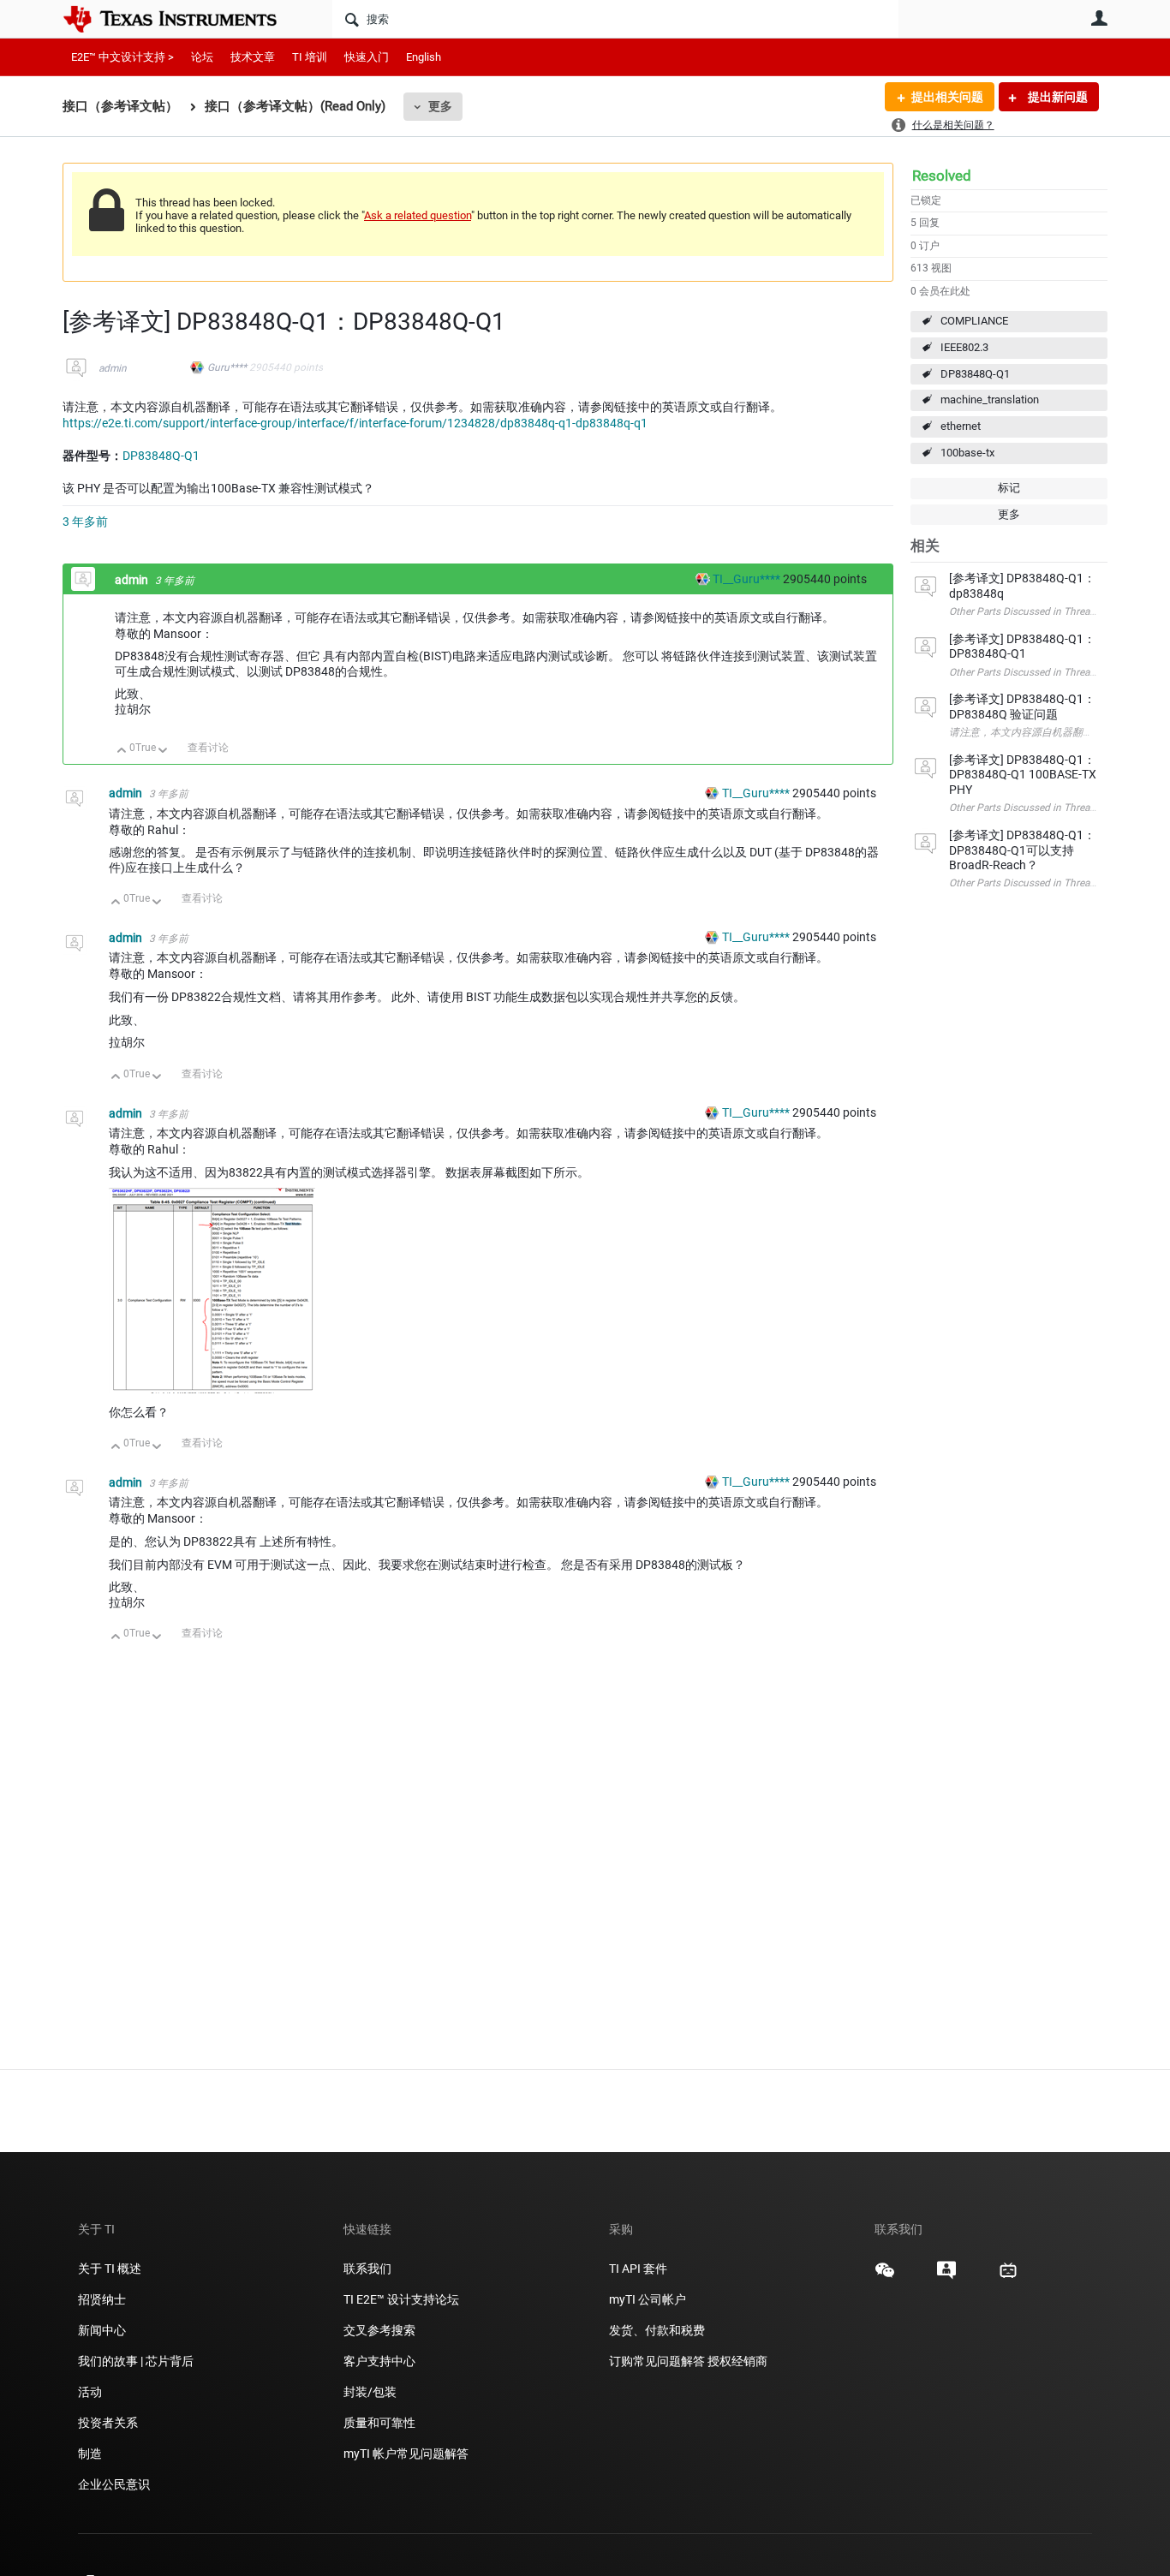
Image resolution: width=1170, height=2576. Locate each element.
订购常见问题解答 (657, 2361)
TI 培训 (310, 57)
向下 (163, 751)
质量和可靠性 (381, 2423)
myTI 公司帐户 (648, 2299)
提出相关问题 (947, 97)
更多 (440, 106)
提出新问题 (1057, 97)
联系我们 (367, 2269)
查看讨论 (208, 748)
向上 (122, 751)
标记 (1009, 488)
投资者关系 (108, 2423)
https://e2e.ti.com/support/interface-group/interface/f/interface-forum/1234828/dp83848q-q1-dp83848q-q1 (355, 423)
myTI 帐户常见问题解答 (406, 2454)
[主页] (182, 19)
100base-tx (967, 453)
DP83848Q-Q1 (975, 374)
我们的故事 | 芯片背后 (136, 2361)
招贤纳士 (102, 2299)
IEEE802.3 (964, 347)
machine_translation (990, 400)
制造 (90, 2454)
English (424, 57)
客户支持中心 (379, 2361)
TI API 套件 (638, 2269)
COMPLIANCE (974, 321)
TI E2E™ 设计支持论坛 (401, 2299)
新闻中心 (102, 2330)
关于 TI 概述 (110, 2269)
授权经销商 (737, 2361)
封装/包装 (370, 2392)
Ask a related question (418, 215)
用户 (1099, 18)
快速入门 (367, 57)
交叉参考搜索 (379, 2330)
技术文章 (253, 57)
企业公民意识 (114, 2484)
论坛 (202, 57)
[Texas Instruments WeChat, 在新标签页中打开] (885, 2276)
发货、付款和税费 (657, 2330)
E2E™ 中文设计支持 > (122, 57)
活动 (90, 2392)
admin (113, 368)
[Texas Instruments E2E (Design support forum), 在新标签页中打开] (946, 2276)
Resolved (942, 176)
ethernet (961, 426)
